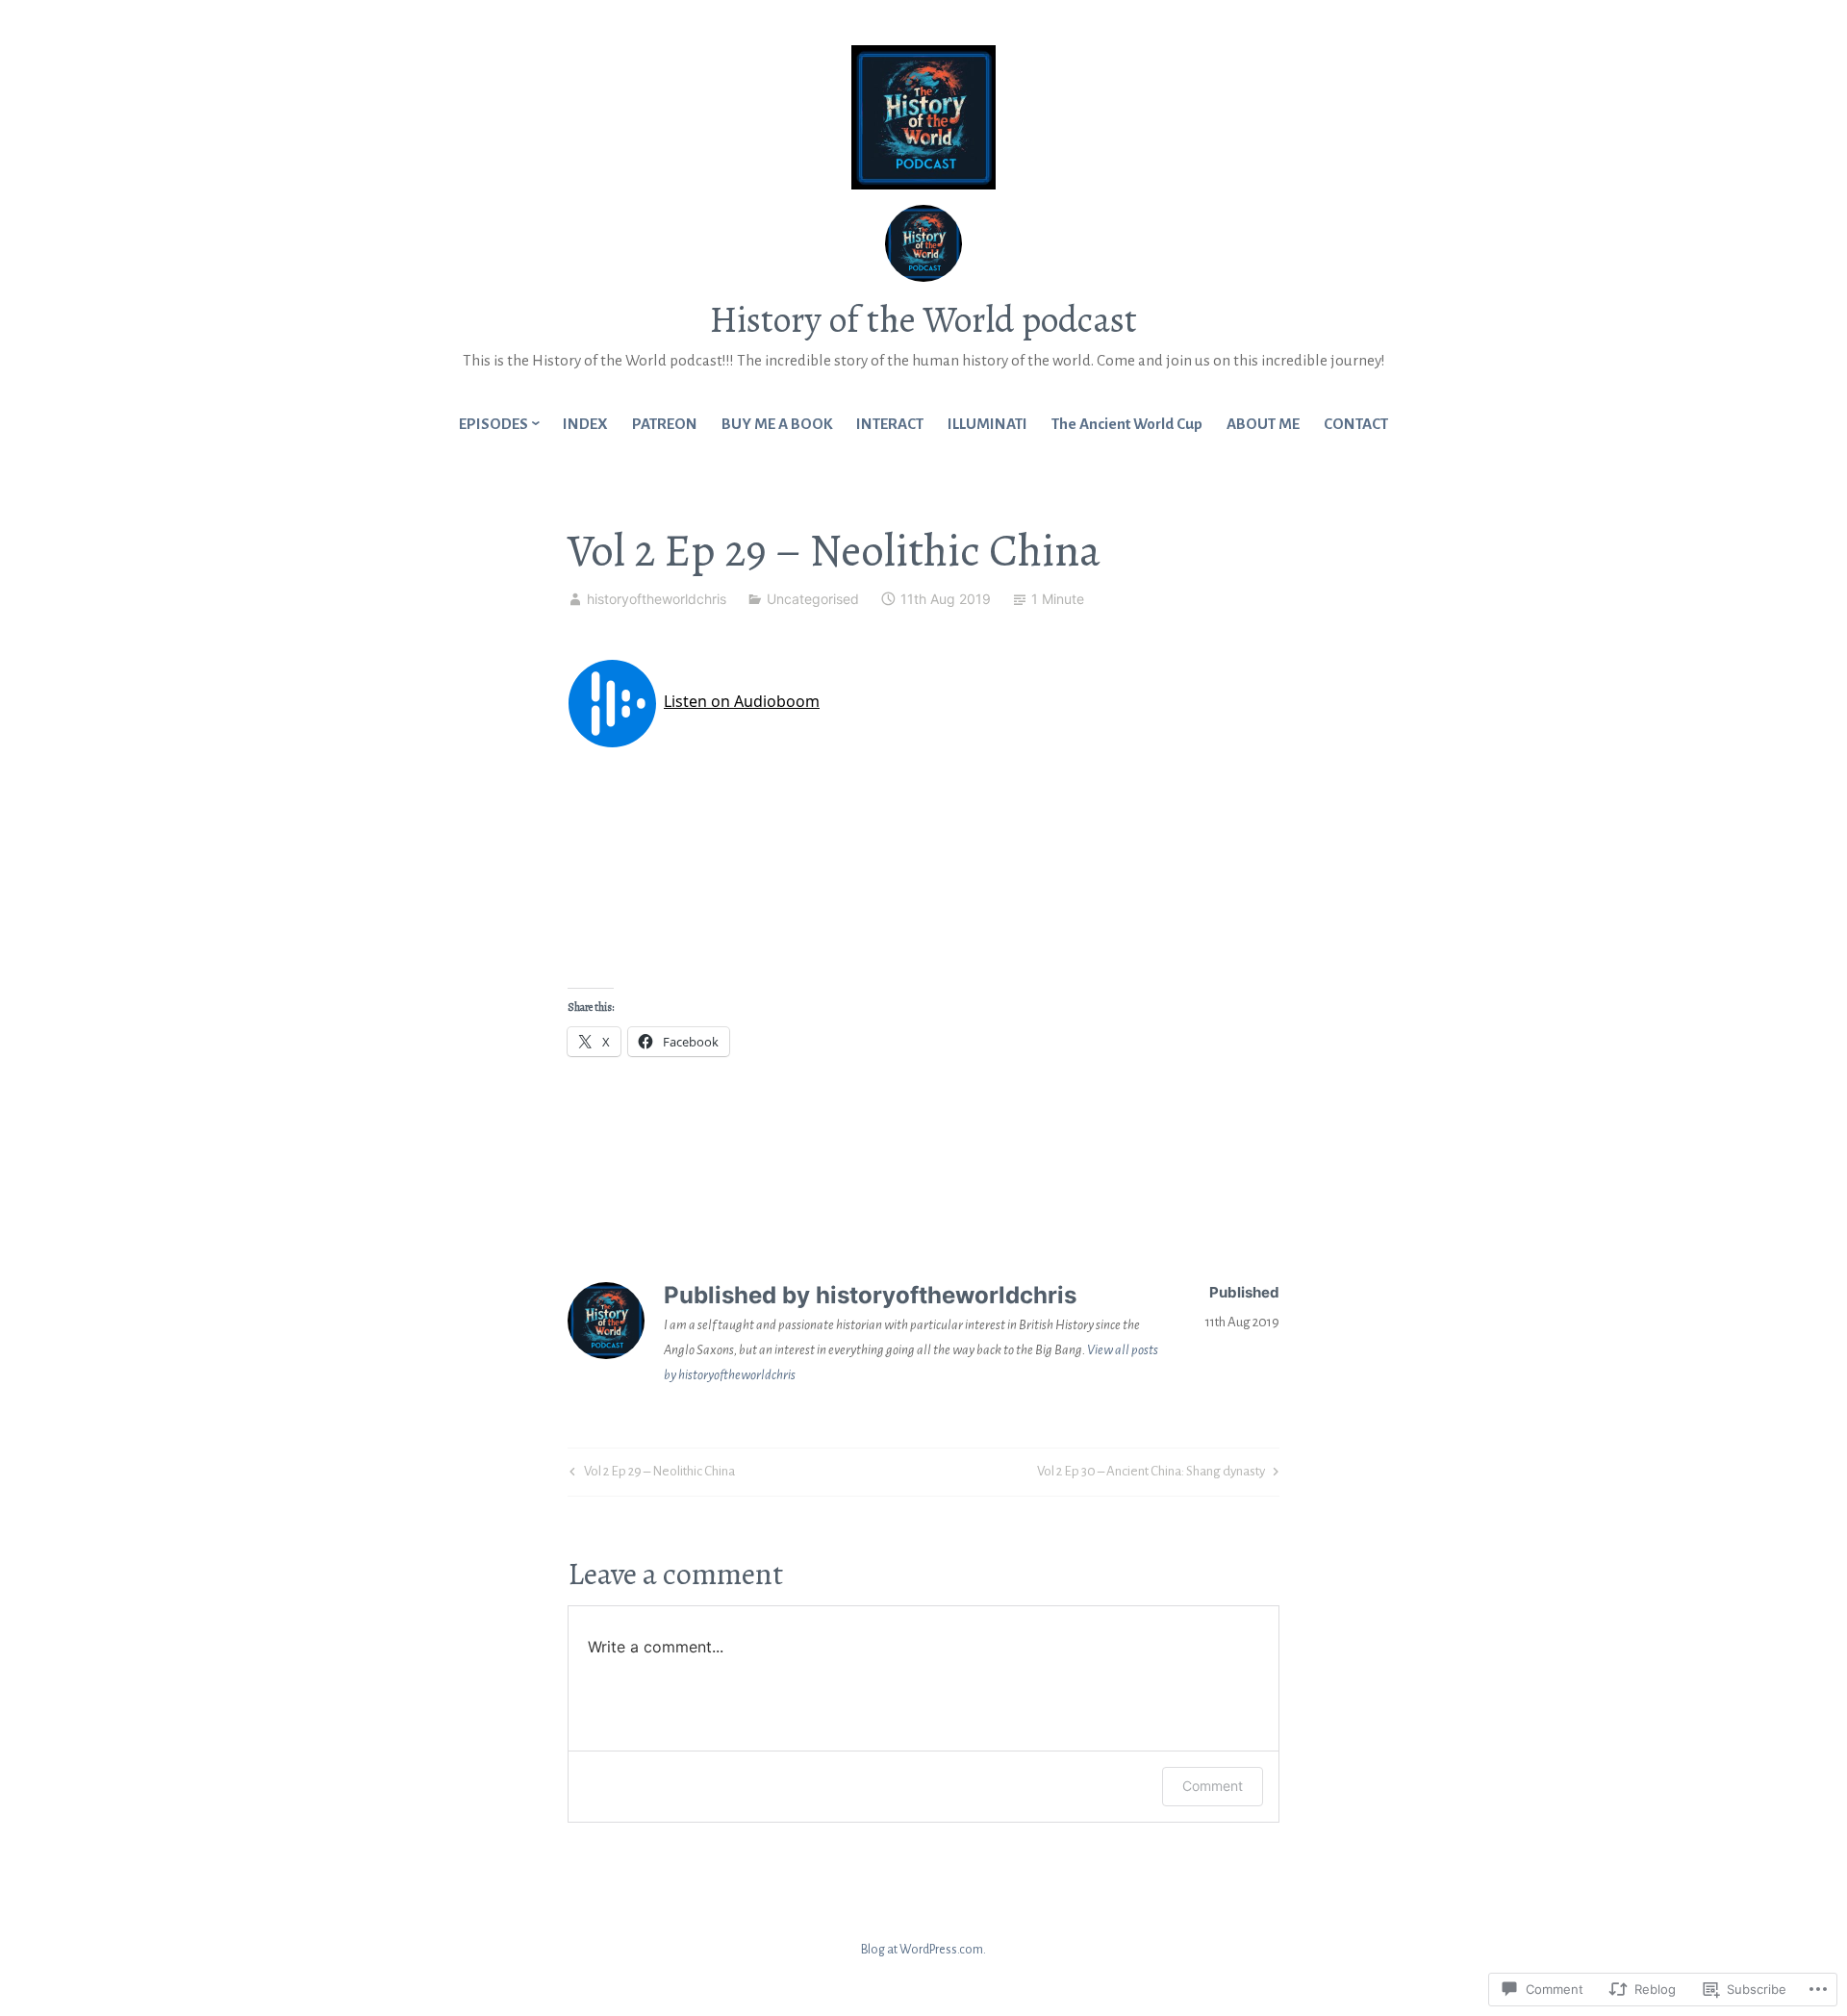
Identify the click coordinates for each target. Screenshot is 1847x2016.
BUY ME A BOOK (777, 424)
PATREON (665, 424)
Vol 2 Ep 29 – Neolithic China (650, 1475)
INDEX (585, 424)
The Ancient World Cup (1127, 424)
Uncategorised (813, 599)
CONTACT (1356, 424)
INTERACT (890, 424)
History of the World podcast (923, 319)
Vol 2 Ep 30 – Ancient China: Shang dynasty (1151, 1475)
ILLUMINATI (987, 424)
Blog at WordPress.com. (923, 1950)
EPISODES (493, 424)
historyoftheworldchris (657, 599)
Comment (1213, 1786)
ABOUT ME (1263, 424)
